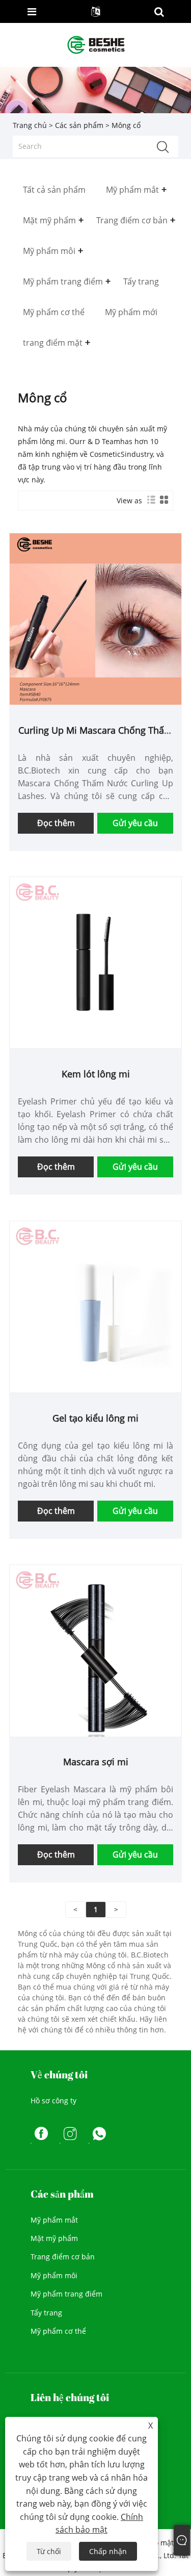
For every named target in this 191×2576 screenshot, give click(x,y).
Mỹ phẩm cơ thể (58, 2331)
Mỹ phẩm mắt (54, 2220)
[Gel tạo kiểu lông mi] (95, 1306)
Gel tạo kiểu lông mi (95, 1418)
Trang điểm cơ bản (63, 2257)
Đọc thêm (56, 823)
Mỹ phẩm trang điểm (66, 2294)
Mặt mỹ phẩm (54, 2238)
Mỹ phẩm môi (54, 2275)
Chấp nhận (108, 2551)
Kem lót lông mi (96, 1074)
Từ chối (49, 2551)
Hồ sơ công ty (53, 2101)
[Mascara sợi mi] (95, 1650)
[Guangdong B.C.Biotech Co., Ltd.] (97, 44)
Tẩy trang (46, 2313)
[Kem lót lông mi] (95, 962)
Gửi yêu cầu (135, 823)
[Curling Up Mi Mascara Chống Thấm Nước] (95, 618)
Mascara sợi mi (96, 1762)
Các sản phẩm (79, 125)
